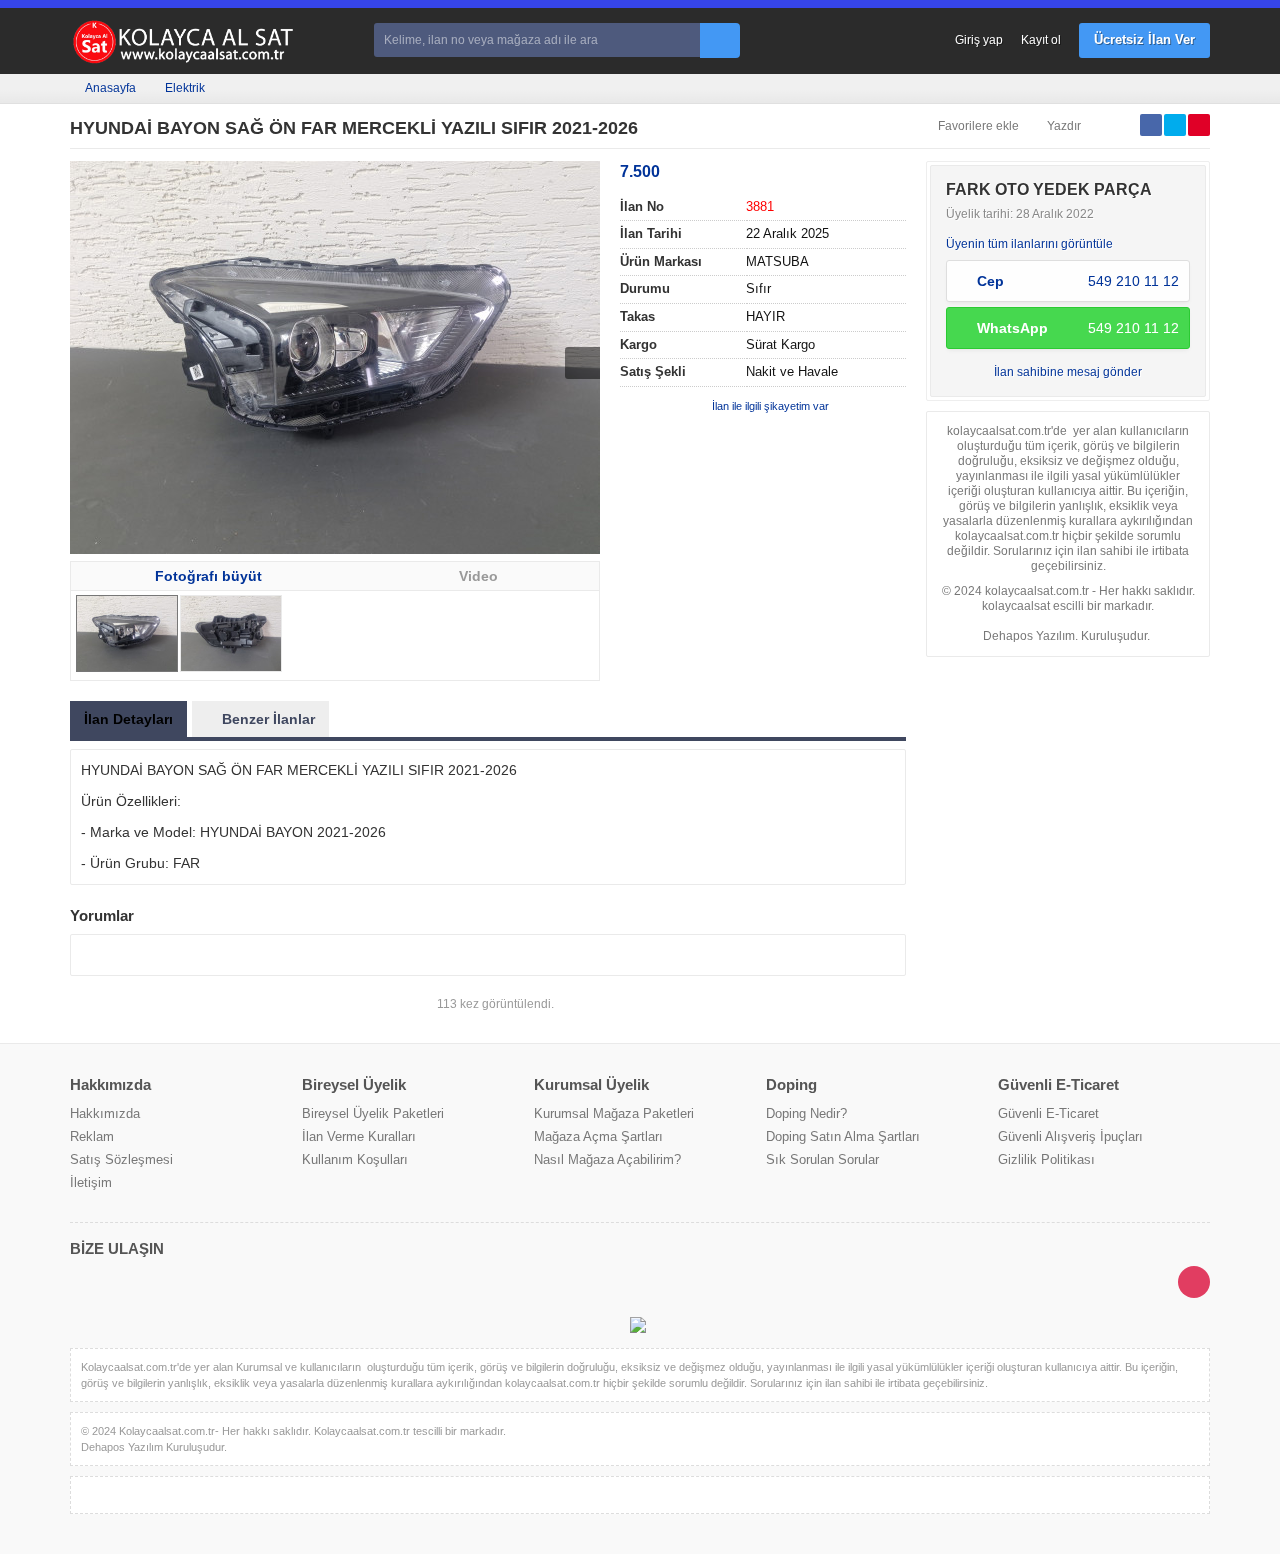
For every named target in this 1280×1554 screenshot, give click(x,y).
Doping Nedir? (806, 1113)
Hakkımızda (105, 1113)
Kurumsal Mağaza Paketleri (614, 1113)
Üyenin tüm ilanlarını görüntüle (1029, 244)
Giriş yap (979, 40)
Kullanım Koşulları (355, 1159)
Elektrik (185, 88)
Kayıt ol (1041, 40)
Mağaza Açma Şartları (598, 1136)
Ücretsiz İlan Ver (1144, 39)
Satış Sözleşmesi (121, 1159)
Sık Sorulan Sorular (822, 1159)
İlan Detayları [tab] (128, 719)
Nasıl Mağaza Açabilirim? (607, 1159)
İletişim (91, 1182)
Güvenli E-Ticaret (1048, 1113)
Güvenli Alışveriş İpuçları (1070, 1136)
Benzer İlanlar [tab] (268, 719)
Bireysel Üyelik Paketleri (373, 1113)
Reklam (92, 1136)
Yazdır (1064, 126)
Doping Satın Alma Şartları (843, 1136)
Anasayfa (110, 88)
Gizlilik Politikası (1046, 1159)
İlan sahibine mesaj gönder (1068, 372)
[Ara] (720, 40)
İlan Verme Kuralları (359, 1136)
